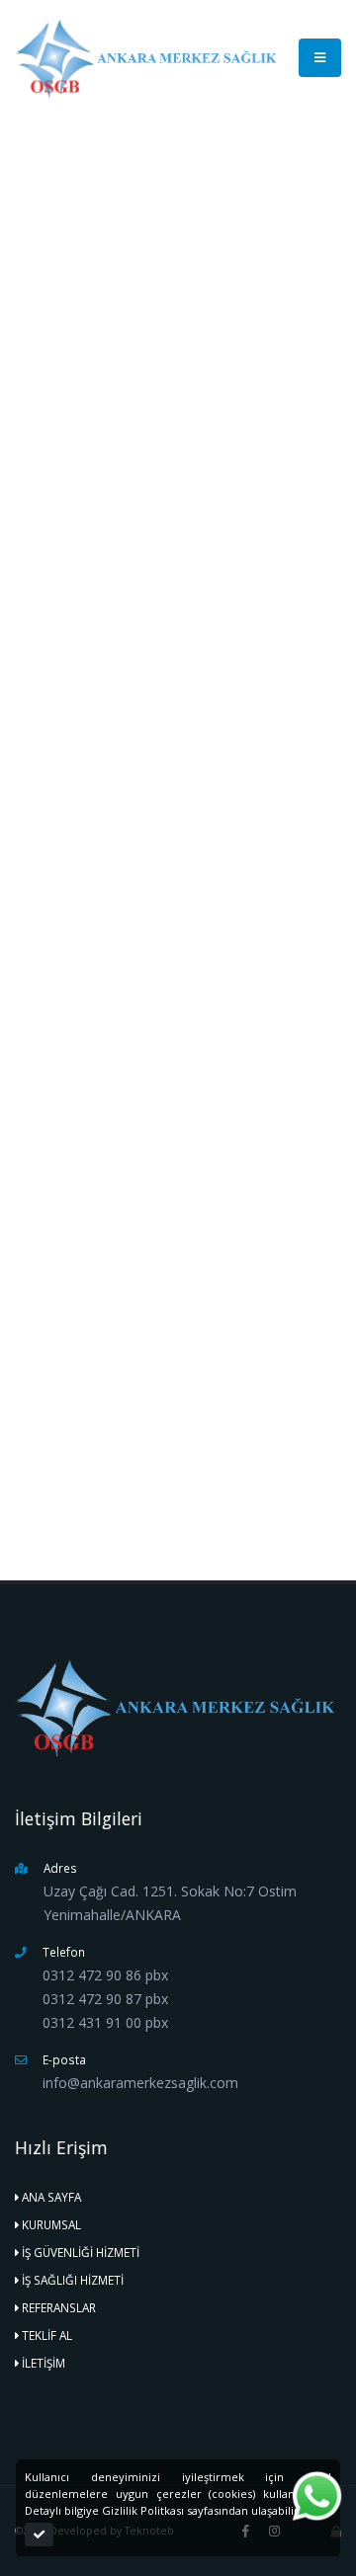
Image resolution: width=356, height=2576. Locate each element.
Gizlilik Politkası (143, 2510)
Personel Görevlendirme (106, 974)
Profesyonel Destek (92, 1014)
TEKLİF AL (47, 2335)
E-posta (84, 1376)
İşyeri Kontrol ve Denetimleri (116, 1055)
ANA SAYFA (42, 180)
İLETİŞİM (44, 2363)
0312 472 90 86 (129, 1329)
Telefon (85, 1305)
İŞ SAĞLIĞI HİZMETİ (73, 2280)
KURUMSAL (51, 2224)
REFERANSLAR (59, 2307)
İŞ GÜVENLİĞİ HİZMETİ (144, 180)
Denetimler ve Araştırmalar (112, 933)
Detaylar (67, 1488)
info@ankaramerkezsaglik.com (202, 1399)
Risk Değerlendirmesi (96, 1095)
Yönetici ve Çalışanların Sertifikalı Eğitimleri (155, 812)
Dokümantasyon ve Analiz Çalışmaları (141, 852)
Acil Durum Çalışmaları (99, 893)
